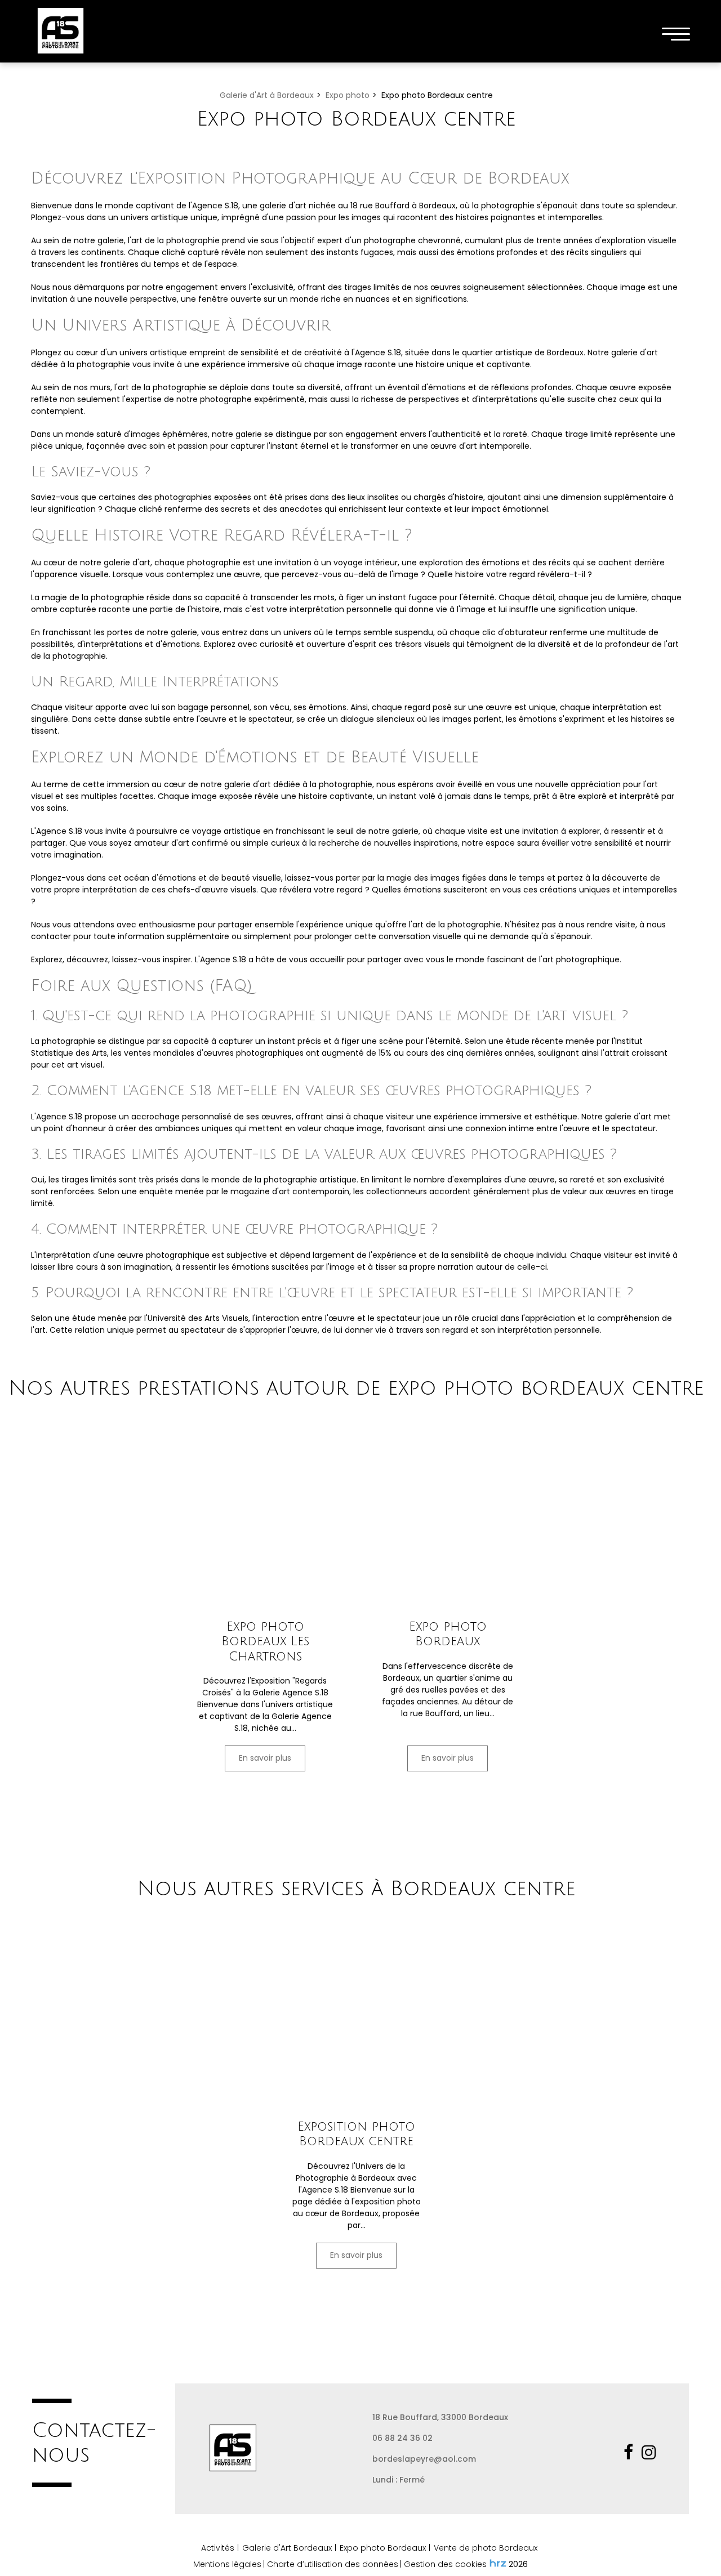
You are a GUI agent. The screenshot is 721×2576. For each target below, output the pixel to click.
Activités (218, 2548)
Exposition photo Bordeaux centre (356, 2134)
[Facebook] (631, 2452)
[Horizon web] (498, 2563)
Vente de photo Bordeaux (486, 2548)
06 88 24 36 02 (402, 2438)
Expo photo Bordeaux (447, 1633)
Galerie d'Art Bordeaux (287, 2548)
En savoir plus (265, 1758)
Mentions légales (227, 2564)
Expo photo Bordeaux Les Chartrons (265, 1641)
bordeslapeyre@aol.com (424, 2459)
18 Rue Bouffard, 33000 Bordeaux (440, 2417)
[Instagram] (651, 2452)
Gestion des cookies (445, 2564)
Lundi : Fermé (399, 2480)
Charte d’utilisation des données (333, 2564)
